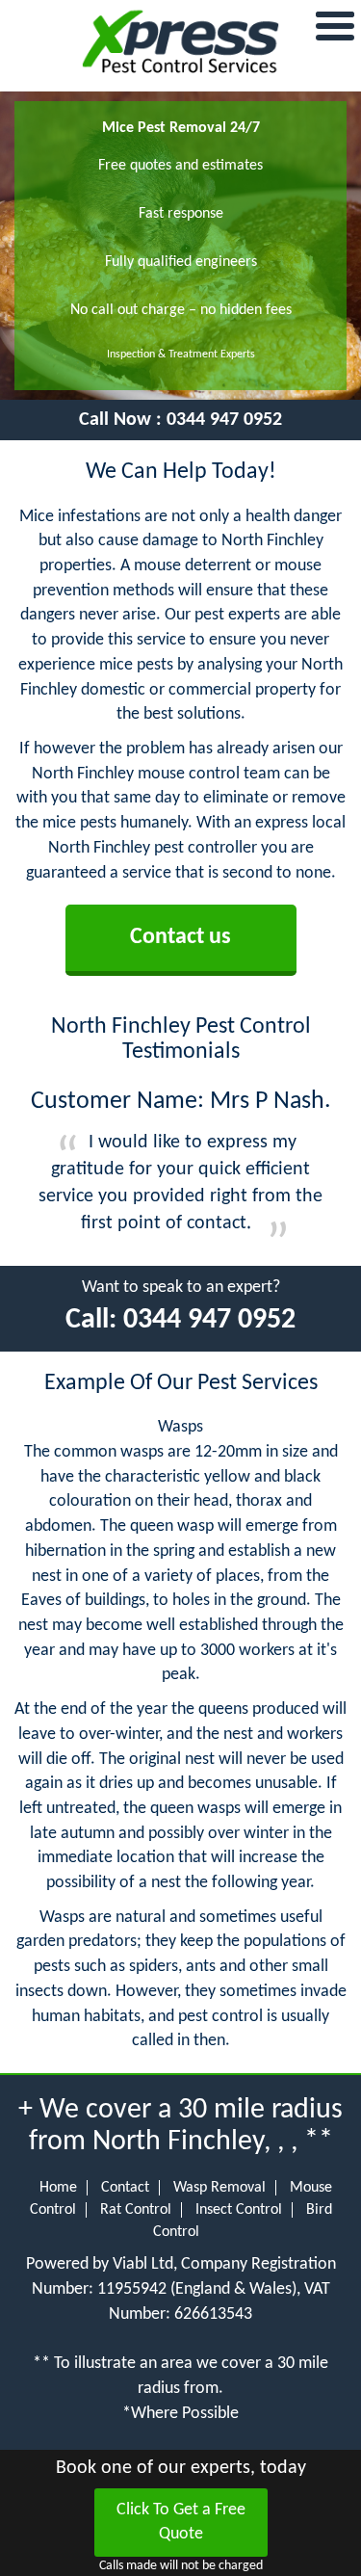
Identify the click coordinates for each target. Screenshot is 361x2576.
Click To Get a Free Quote (181, 2523)
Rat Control (136, 2210)
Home (58, 2188)
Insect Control (239, 2210)
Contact (125, 2188)
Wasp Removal (219, 2188)
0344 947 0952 (224, 420)
